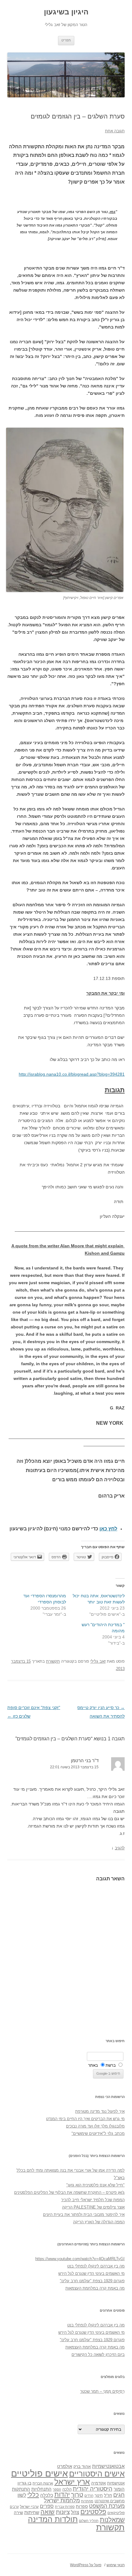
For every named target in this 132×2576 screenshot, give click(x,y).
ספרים (47, 2506)
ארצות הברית (43, 2483)
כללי (33, 2494)
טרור (77, 2495)
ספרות (82, 2506)
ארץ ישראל (72, 2482)
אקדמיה (99, 2483)
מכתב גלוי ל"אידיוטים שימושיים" (98, 2133)
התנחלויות (41, 2489)
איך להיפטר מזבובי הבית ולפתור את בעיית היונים (84, 2215)
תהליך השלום (89, 2521)
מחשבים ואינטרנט (110, 2501)
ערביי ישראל (29, 2506)
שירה (18, 2512)
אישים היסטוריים (97, 2474)
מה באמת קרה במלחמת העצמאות (95, 2288)
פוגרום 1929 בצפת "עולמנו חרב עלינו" (92, 2281)
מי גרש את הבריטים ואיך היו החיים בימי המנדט (85, 2119)
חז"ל (108, 2495)
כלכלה (47, 2495)
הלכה (67, 2489)
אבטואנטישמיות (108, 2466)
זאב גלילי (98, 1661)
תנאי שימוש (116, 2565)
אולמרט (65, 2466)
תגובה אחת (115, 131)
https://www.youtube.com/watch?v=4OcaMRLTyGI (80, 2259)
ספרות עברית (65, 2507)
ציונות (63, 2512)
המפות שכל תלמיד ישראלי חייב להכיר (93, 2200)
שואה (48, 2512)
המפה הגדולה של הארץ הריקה (99, 2222)
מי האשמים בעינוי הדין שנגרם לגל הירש (91, 2273)
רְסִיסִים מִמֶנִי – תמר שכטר (102, 2391)
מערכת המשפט (107, 2506)
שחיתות (32, 2512)
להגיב (120, 1848)
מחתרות (87, 2501)
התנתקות (21, 2489)
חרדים (89, 2496)
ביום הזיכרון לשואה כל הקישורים (98, 2355)
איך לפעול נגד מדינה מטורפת (100, 2111)
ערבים (14, 2507)
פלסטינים (93, 2512)
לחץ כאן (108, 1529)
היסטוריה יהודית (93, 2489)
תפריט (66, 40)
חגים (119, 2495)
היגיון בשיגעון (66, 12)
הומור (119, 2489)
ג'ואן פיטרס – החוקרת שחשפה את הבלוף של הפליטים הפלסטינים (69, 2192)
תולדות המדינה (53, 2519)
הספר (57, 2489)
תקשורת (53, 1661)
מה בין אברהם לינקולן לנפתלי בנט (96, 2266)
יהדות (62, 2494)
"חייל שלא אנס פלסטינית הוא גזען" (95, 2185)
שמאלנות (112, 2520)
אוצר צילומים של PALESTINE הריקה (93, 2207)
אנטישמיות (116, 2483)
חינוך (99, 2496)
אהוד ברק (82, 2466)
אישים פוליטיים (39, 2473)
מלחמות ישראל (62, 2500)
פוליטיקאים (116, 2513)
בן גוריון (24, 2483)
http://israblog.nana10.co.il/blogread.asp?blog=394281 (72, 1074)
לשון (22, 2495)
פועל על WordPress (86, 2565)
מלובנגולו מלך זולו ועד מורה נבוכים (95, 2126)
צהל (75, 2512)
